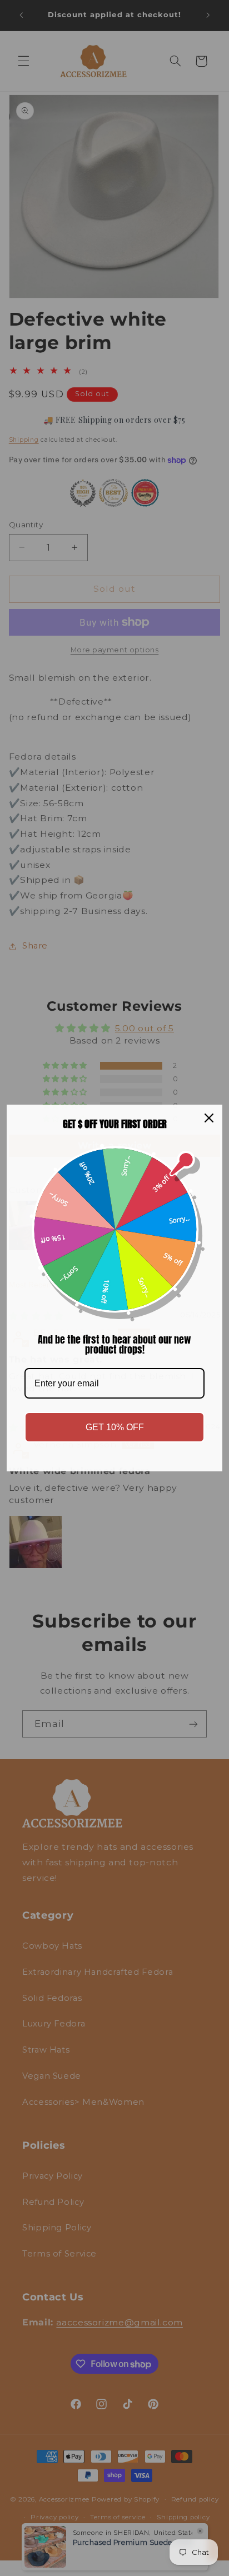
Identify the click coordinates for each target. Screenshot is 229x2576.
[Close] (209, 1118)
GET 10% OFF (115, 1427)
